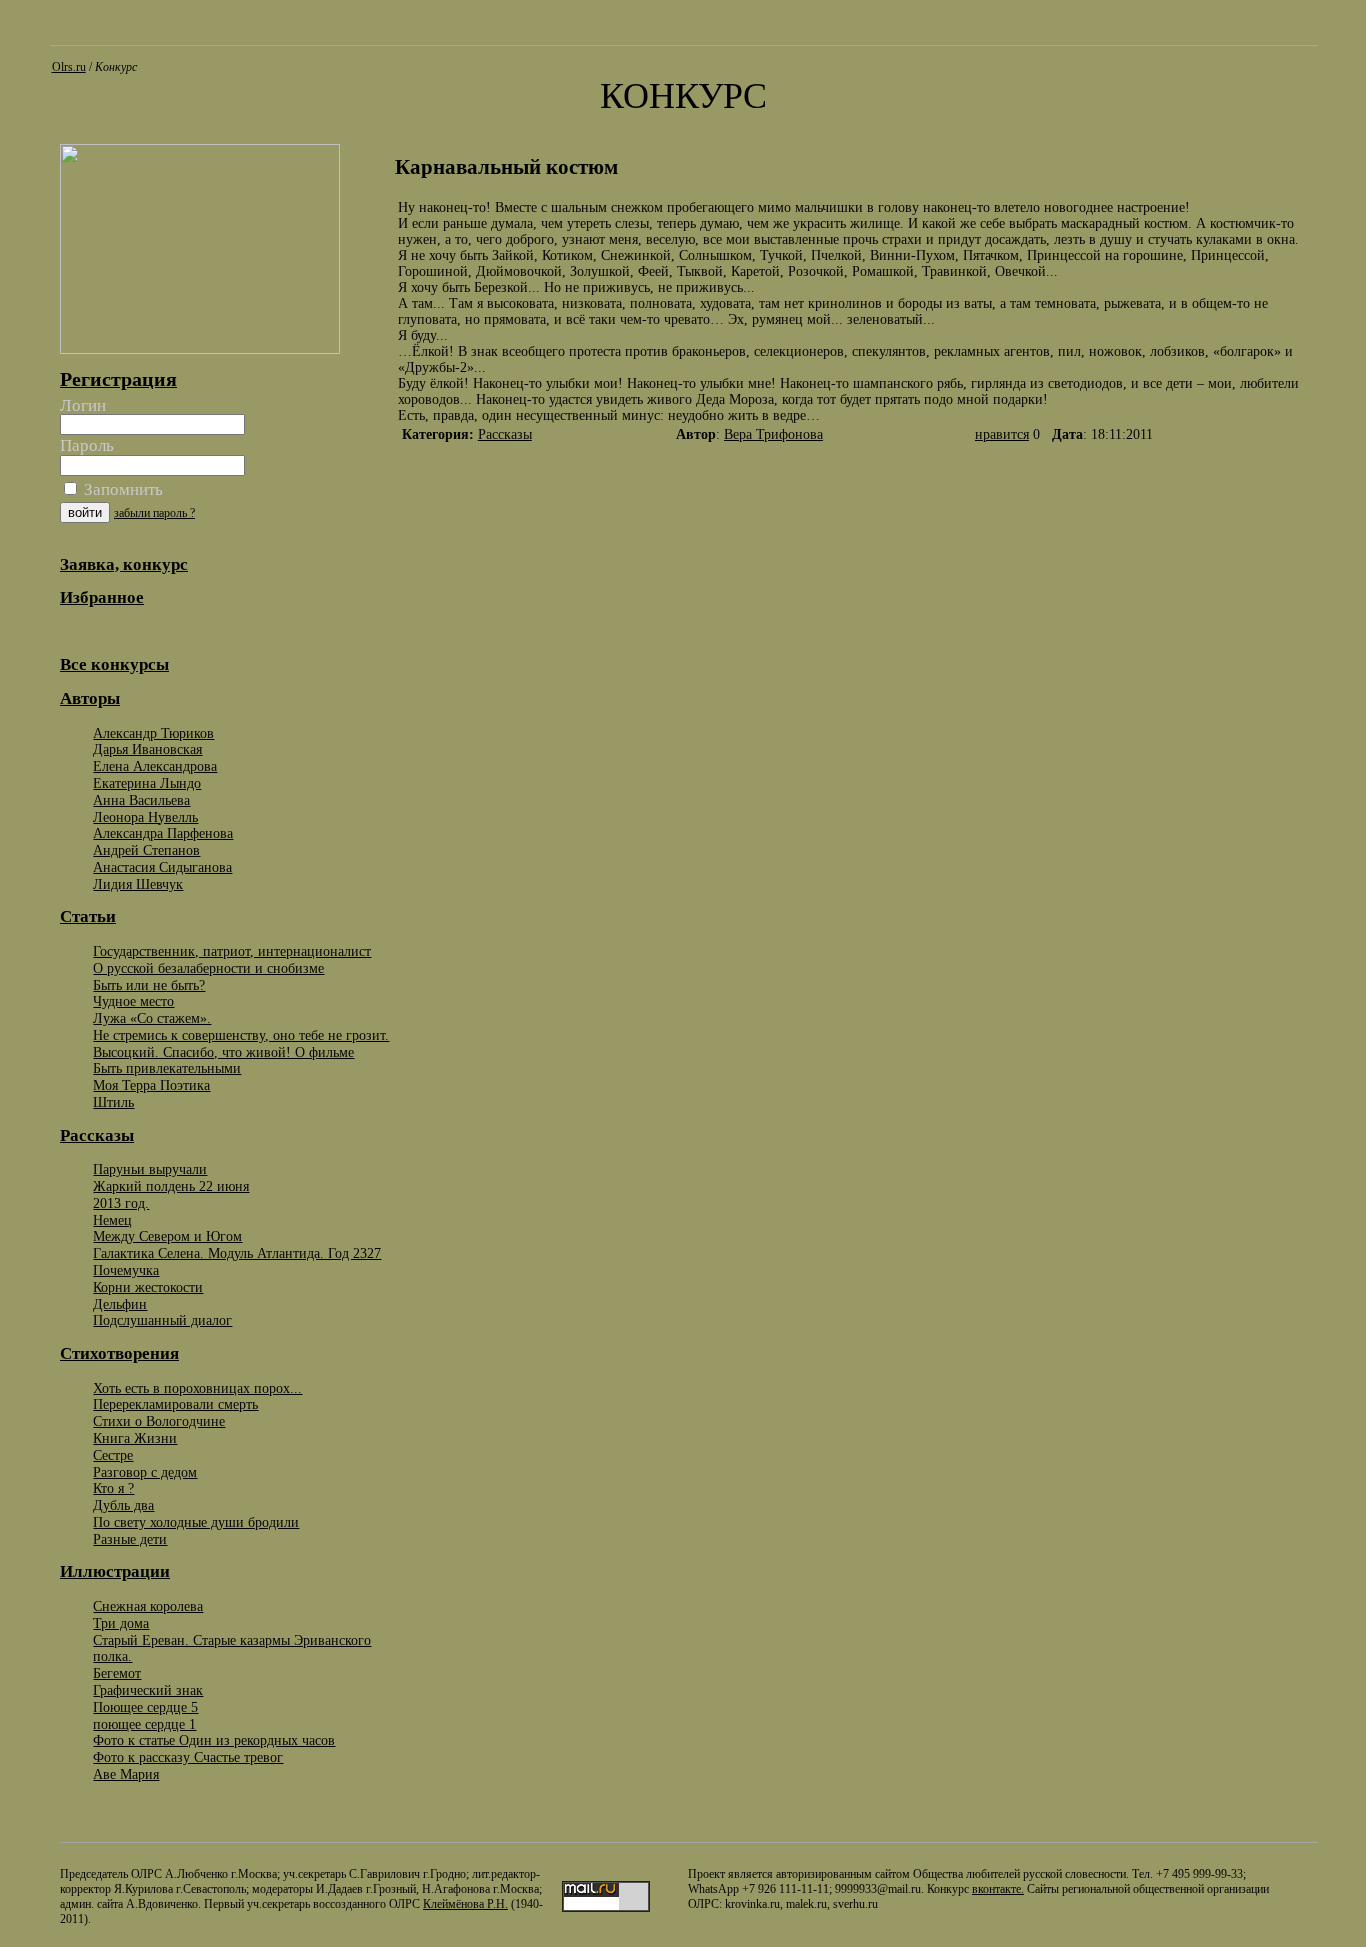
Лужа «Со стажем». (152, 1018)
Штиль (113, 1102)
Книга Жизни (135, 1438)
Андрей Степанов (146, 850)
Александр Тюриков (153, 733)
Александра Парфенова (163, 833)
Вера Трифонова (773, 434)
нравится (1002, 434)
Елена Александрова (155, 766)
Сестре (113, 1455)
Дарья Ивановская (147, 749)
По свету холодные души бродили (196, 1522)
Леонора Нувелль (145, 817)
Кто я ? (113, 1488)
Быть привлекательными (167, 1068)
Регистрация (118, 379)
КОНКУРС (683, 96)
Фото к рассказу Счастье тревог (188, 1757)
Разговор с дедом (145, 1472)
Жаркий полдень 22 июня (171, 1186)
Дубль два (123, 1505)
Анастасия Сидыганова (162, 867)
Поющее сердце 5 (145, 1707)
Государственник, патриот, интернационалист (232, 951)
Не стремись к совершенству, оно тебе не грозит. (241, 1035)
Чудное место (133, 1001)
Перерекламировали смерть (175, 1404)
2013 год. (121, 1203)
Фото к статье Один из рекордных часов (214, 1740)
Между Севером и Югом (167, 1236)
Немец (112, 1220)
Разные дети (130, 1539)
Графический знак (148, 1690)
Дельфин (120, 1304)
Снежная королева (148, 1606)
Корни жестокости (148, 1287)
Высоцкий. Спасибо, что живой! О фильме (223, 1052)
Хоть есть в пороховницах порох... (197, 1388)
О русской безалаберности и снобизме (208, 968)
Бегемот (117, 1673)
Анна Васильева (141, 800)
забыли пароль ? (154, 513)
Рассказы (505, 434)
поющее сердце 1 (144, 1724)
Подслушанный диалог (162, 1320)
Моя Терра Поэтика (151, 1085)
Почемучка (126, 1270)
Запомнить (121, 489)
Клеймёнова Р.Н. (465, 1904)
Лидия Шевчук (138, 884)
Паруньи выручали (150, 1169)
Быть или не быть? (149, 985)
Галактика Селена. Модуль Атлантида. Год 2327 (237, 1253)
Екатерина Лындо (147, 783)
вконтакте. (998, 1889)
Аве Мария (126, 1774)
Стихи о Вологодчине (159, 1421)
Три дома (121, 1623)
